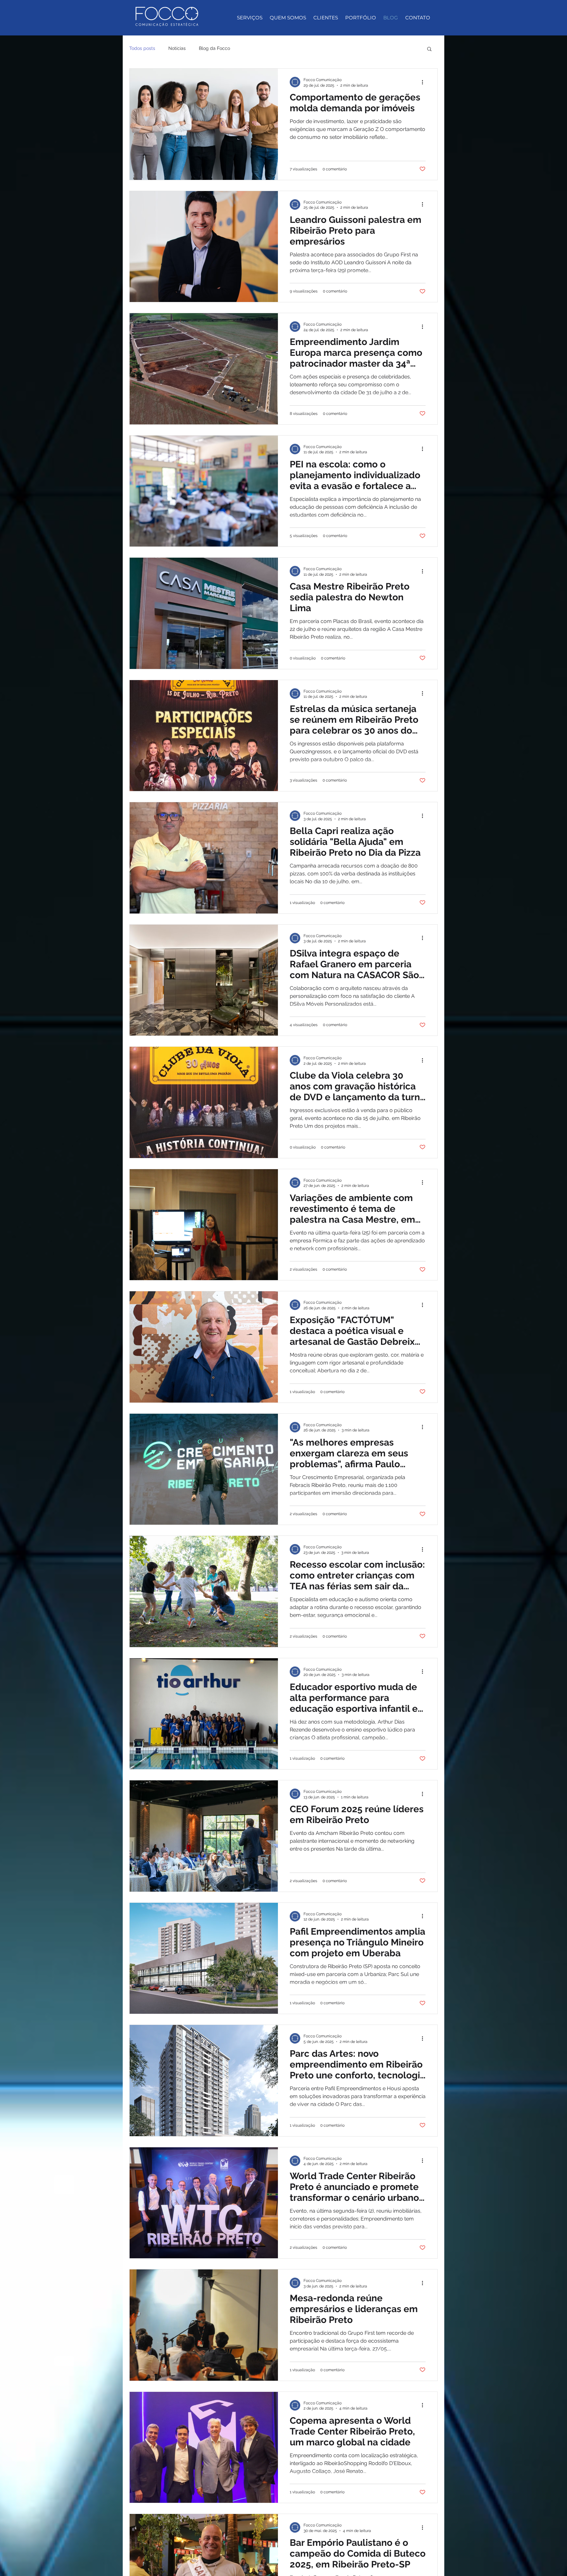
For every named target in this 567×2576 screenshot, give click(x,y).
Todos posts (142, 48)
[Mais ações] (425, 82)
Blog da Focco (214, 48)
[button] (429, 49)
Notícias (177, 48)
